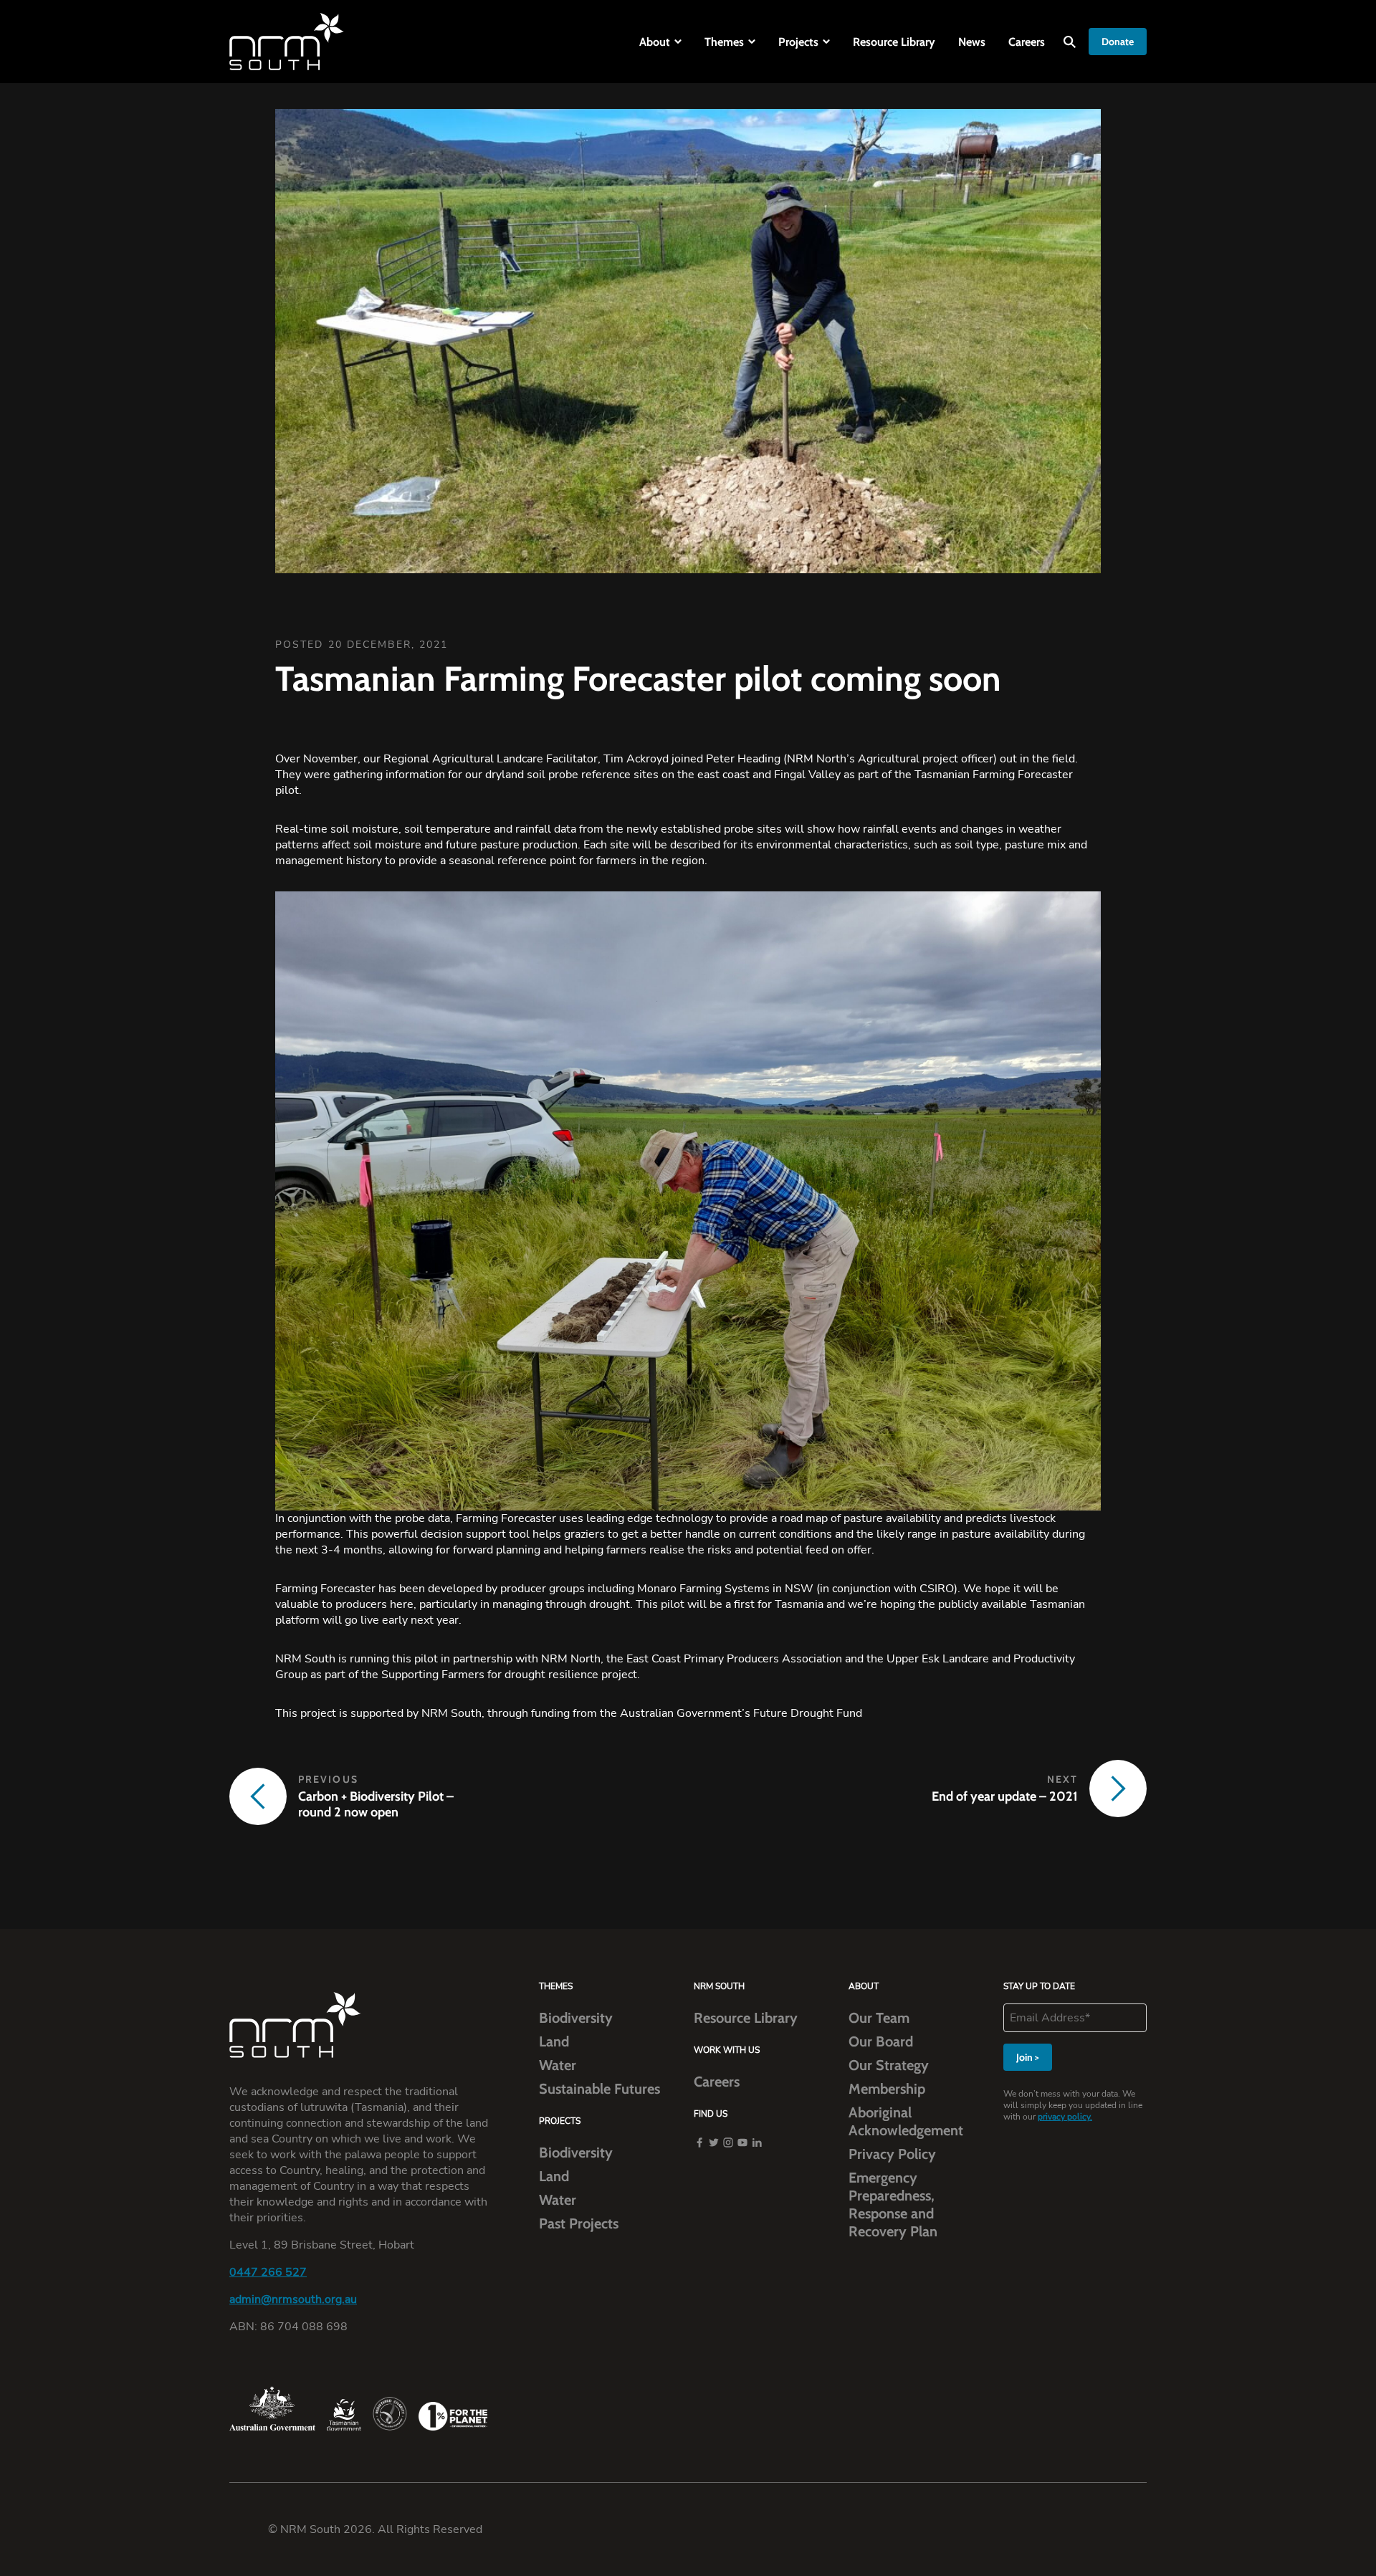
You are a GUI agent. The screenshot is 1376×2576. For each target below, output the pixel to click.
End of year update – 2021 (1005, 1796)
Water (558, 2065)
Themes (724, 42)
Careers (1027, 42)
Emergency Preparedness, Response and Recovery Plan (893, 2204)
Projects (798, 42)
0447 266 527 (268, 2272)
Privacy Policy (892, 2154)
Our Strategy (889, 2065)
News (972, 42)
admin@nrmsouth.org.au (293, 2299)
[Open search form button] (1070, 42)
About (655, 42)
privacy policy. (1065, 2117)
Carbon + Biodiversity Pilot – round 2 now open (376, 1804)
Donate (1118, 42)
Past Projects (579, 2223)
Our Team (879, 2018)
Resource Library (894, 42)
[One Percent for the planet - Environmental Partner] (453, 2416)
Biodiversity (576, 2018)
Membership (887, 2089)
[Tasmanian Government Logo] (344, 2415)
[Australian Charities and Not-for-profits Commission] (390, 2414)
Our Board (881, 2041)
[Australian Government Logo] (272, 2408)
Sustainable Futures (599, 2089)
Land (554, 2041)
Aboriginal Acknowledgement (906, 2121)
